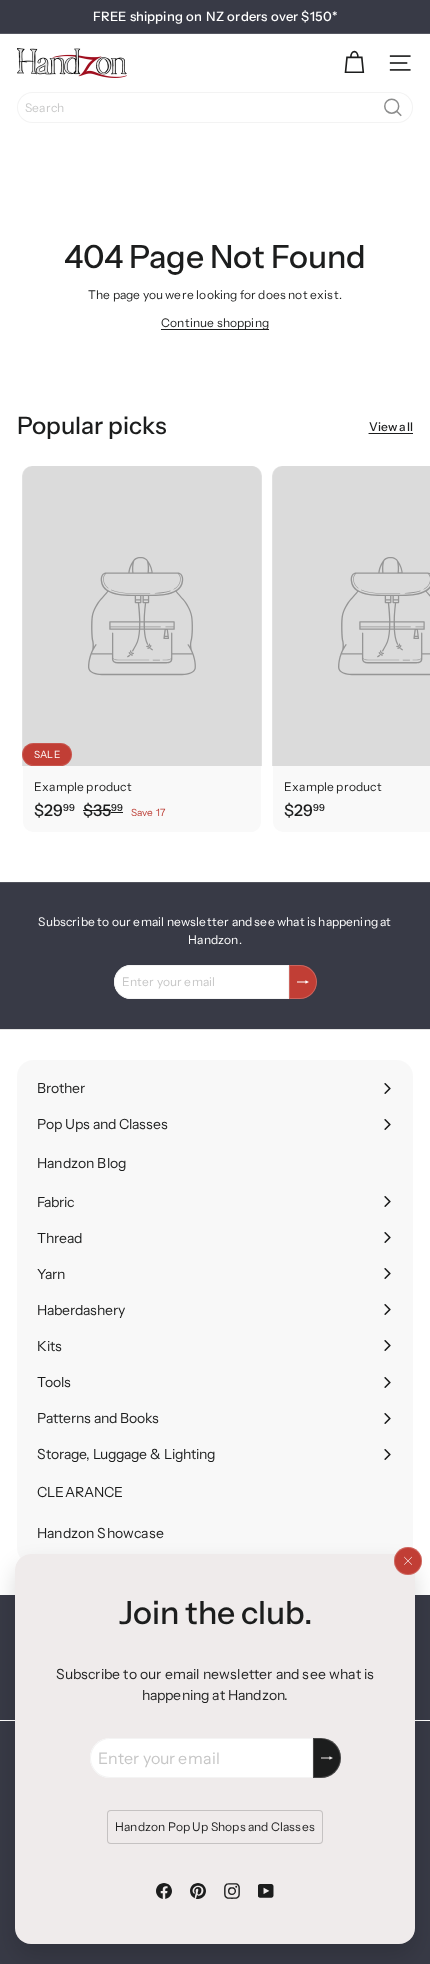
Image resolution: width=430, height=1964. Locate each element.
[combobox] (215, 107)
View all (391, 426)
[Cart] (354, 63)
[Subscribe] (327, 1758)
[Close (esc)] (408, 1561)
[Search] (393, 107)
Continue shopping (215, 322)
